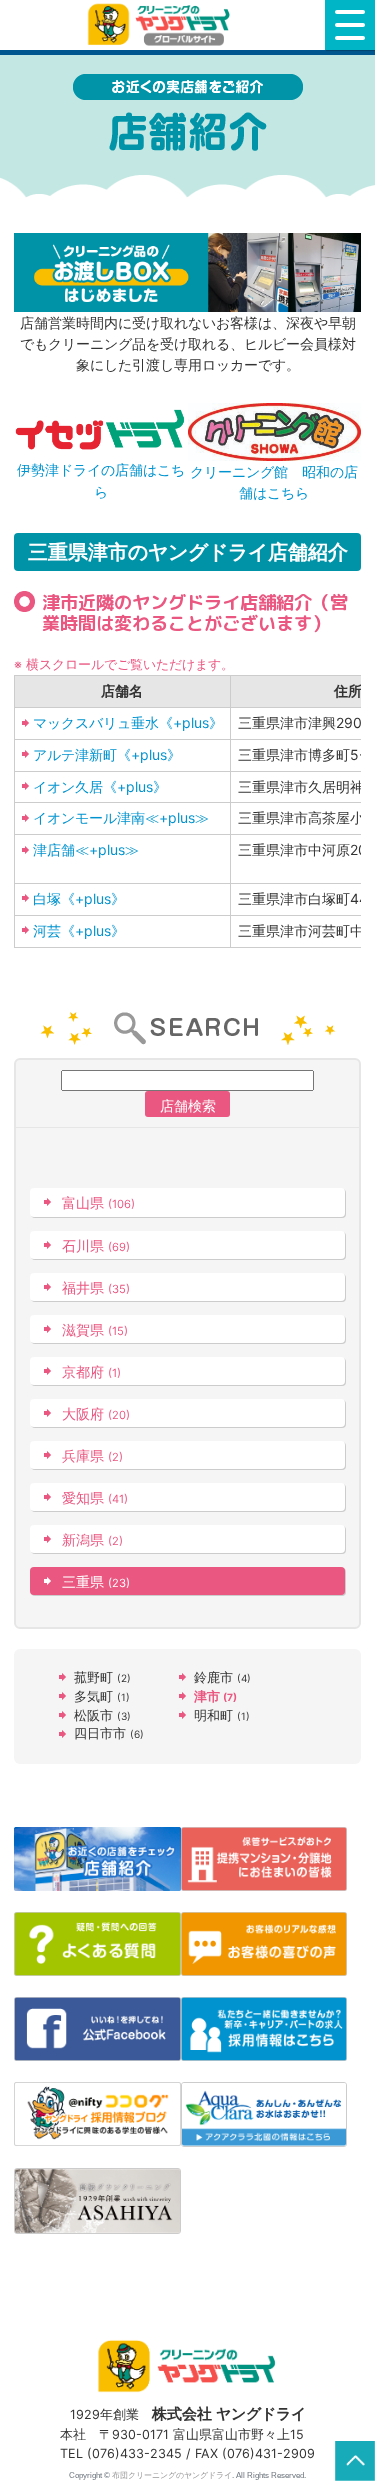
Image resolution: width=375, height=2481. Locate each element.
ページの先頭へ (355, 2461)
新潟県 (92, 1539)
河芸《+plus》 (79, 930)
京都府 (91, 1371)
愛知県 (95, 1497)
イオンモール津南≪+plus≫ (121, 817)
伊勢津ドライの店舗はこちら (101, 480)
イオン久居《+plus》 (100, 786)
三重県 (96, 1581)
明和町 (222, 1715)
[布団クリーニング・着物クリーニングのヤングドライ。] (162, 24)
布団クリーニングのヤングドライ (172, 2475)
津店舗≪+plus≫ (86, 849)
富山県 (98, 1202)
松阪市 (102, 1715)
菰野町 (102, 1677)
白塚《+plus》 (79, 898)
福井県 (96, 1287)
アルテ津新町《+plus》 (107, 754)
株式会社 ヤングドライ (229, 2413)
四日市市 (109, 1733)
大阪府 (96, 1413)
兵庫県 (92, 1455)
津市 (215, 1696)
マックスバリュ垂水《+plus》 (128, 722)
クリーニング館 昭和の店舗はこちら (274, 482)
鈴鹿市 (222, 1677)
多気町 (102, 1696)
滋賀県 (95, 1329)
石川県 (96, 1245)
